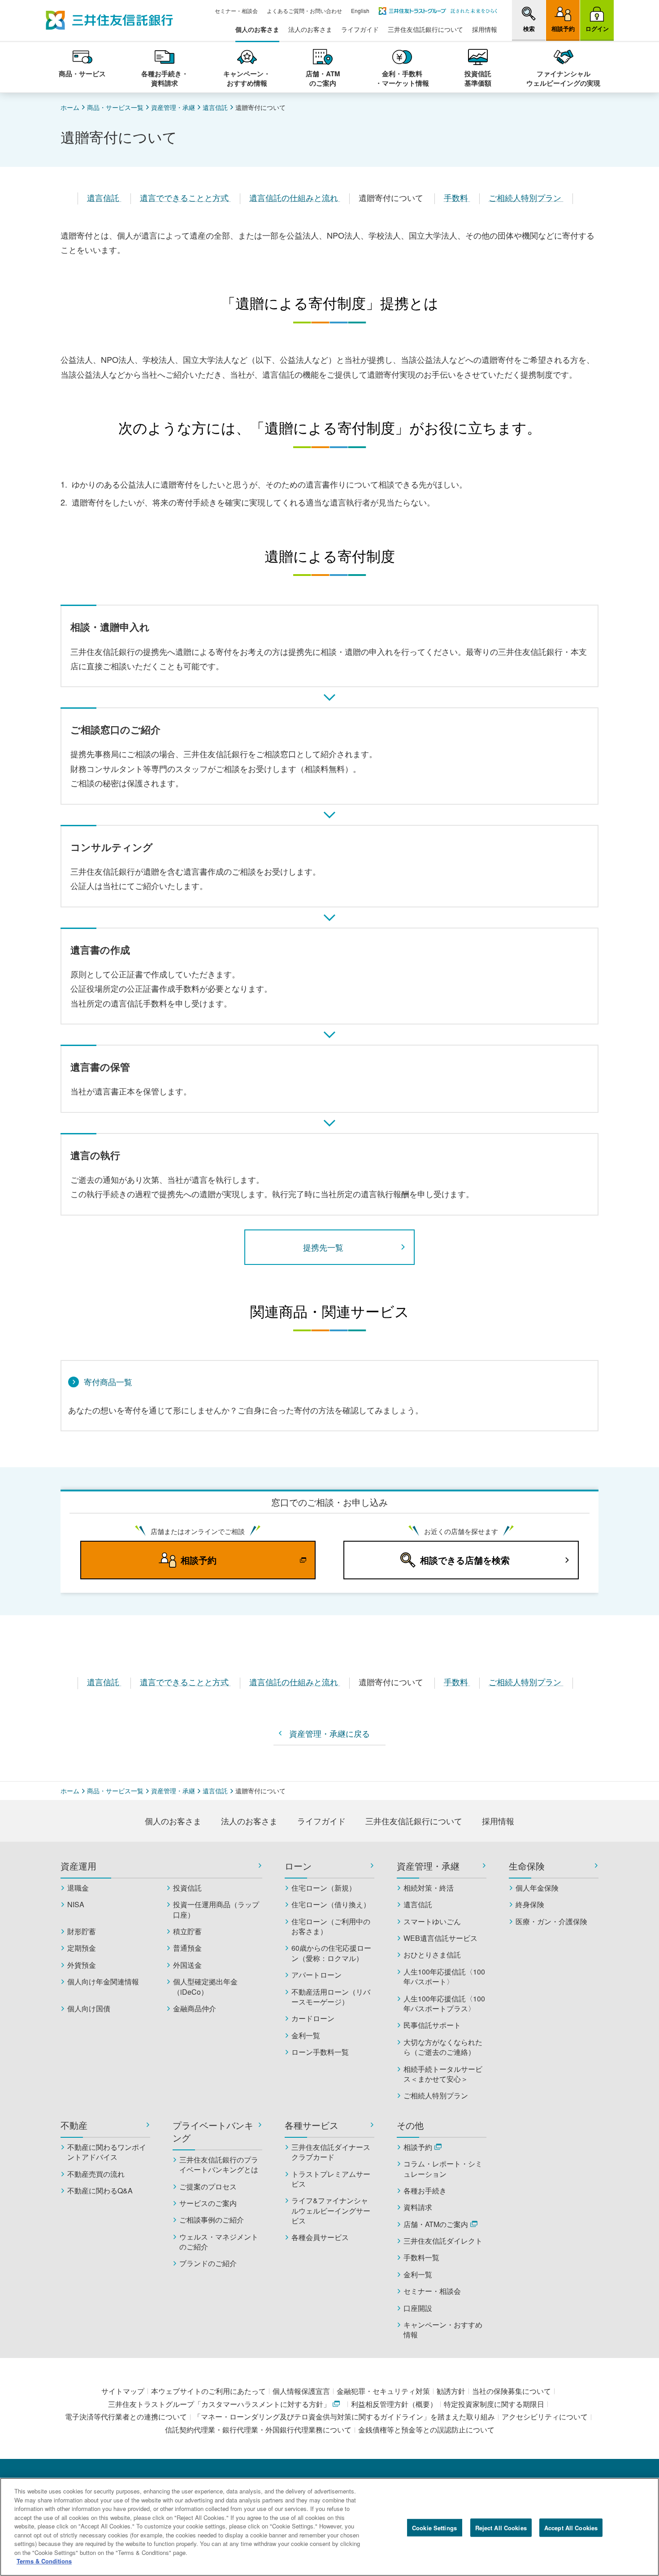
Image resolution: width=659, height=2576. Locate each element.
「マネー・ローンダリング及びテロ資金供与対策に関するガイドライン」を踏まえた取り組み (344, 2417)
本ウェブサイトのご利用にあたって (208, 2391)
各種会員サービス (320, 2237)
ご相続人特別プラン (526, 197)
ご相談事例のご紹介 (212, 2220)
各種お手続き (425, 2191)
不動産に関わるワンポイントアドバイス (107, 2152)
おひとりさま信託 (432, 1955)
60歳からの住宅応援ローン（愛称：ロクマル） (331, 1953)
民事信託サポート (432, 2025)
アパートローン (316, 1975)
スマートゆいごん (432, 1922)
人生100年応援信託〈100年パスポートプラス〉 (444, 2004)
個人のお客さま (257, 29)
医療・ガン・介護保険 (551, 1922)
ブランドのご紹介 (208, 2263)
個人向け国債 (89, 2009)
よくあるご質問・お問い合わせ (304, 11)
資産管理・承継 (173, 107)
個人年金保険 (537, 1888)
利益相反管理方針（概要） (394, 2404)
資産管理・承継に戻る (329, 1733)
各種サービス (312, 2125)
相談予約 (418, 2147)
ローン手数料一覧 (320, 2052)
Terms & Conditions (44, 2561)
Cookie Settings (434, 2527)
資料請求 (418, 2207)
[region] (329, 2527)
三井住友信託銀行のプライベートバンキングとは (219, 2165)
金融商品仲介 (195, 2009)
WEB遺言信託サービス (440, 1938)
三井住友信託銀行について (425, 29)
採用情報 (485, 29)
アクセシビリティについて (545, 2417)
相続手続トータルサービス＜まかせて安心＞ (443, 2074)
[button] (529, 20)
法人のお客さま (310, 29)
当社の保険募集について (512, 2391)
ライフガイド (360, 29)
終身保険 (530, 1905)
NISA (76, 1905)
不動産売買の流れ (96, 2174)
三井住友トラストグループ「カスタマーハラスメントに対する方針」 (219, 2404)
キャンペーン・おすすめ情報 (443, 2330)
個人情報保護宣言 (301, 2391)
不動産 (74, 2125)
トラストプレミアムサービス (331, 2179)
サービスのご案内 (208, 2203)
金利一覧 (306, 2036)
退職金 (78, 1888)
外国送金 (187, 1965)
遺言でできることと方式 (185, 197)
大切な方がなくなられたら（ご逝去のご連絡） (443, 2047)
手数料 (457, 197)
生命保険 (527, 1866)
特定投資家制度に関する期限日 (494, 2404)
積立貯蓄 (187, 1931)
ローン (298, 1866)
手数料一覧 (421, 2258)
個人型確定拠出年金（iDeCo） (205, 1987)
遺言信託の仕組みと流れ (295, 197)
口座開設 (418, 2308)
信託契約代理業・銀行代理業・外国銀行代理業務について (258, 2430)
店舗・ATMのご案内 (436, 2224)
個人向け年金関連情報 (103, 1982)
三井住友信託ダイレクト (443, 2241)
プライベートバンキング (213, 2131)
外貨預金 (82, 1965)
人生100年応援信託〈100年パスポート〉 (444, 1977)
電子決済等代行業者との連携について (126, 2417)
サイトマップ (123, 2391)
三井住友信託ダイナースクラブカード (331, 2152)
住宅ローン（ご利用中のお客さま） (331, 1927)
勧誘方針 (451, 2391)
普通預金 (187, 1948)
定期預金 (82, 1948)
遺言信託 (215, 107)
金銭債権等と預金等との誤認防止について (426, 2430)
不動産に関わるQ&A (100, 2191)
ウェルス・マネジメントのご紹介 (219, 2242)
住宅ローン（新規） (324, 1888)
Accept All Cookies (571, 2527)
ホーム (70, 107)
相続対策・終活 (429, 1888)
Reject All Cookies (501, 2527)
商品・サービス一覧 (115, 107)
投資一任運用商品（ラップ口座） (216, 1909)
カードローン (313, 2018)
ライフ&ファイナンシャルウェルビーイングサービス (331, 2211)
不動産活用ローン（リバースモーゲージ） (331, 1997)
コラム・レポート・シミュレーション (443, 2169)
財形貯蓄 (82, 1931)
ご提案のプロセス (208, 2187)
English (360, 11)
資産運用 (78, 1866)
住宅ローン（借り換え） (331, 1905)
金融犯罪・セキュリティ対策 (383, 2391)
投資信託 (187, 1888)
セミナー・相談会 (236, 11)
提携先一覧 (323, 1247)
